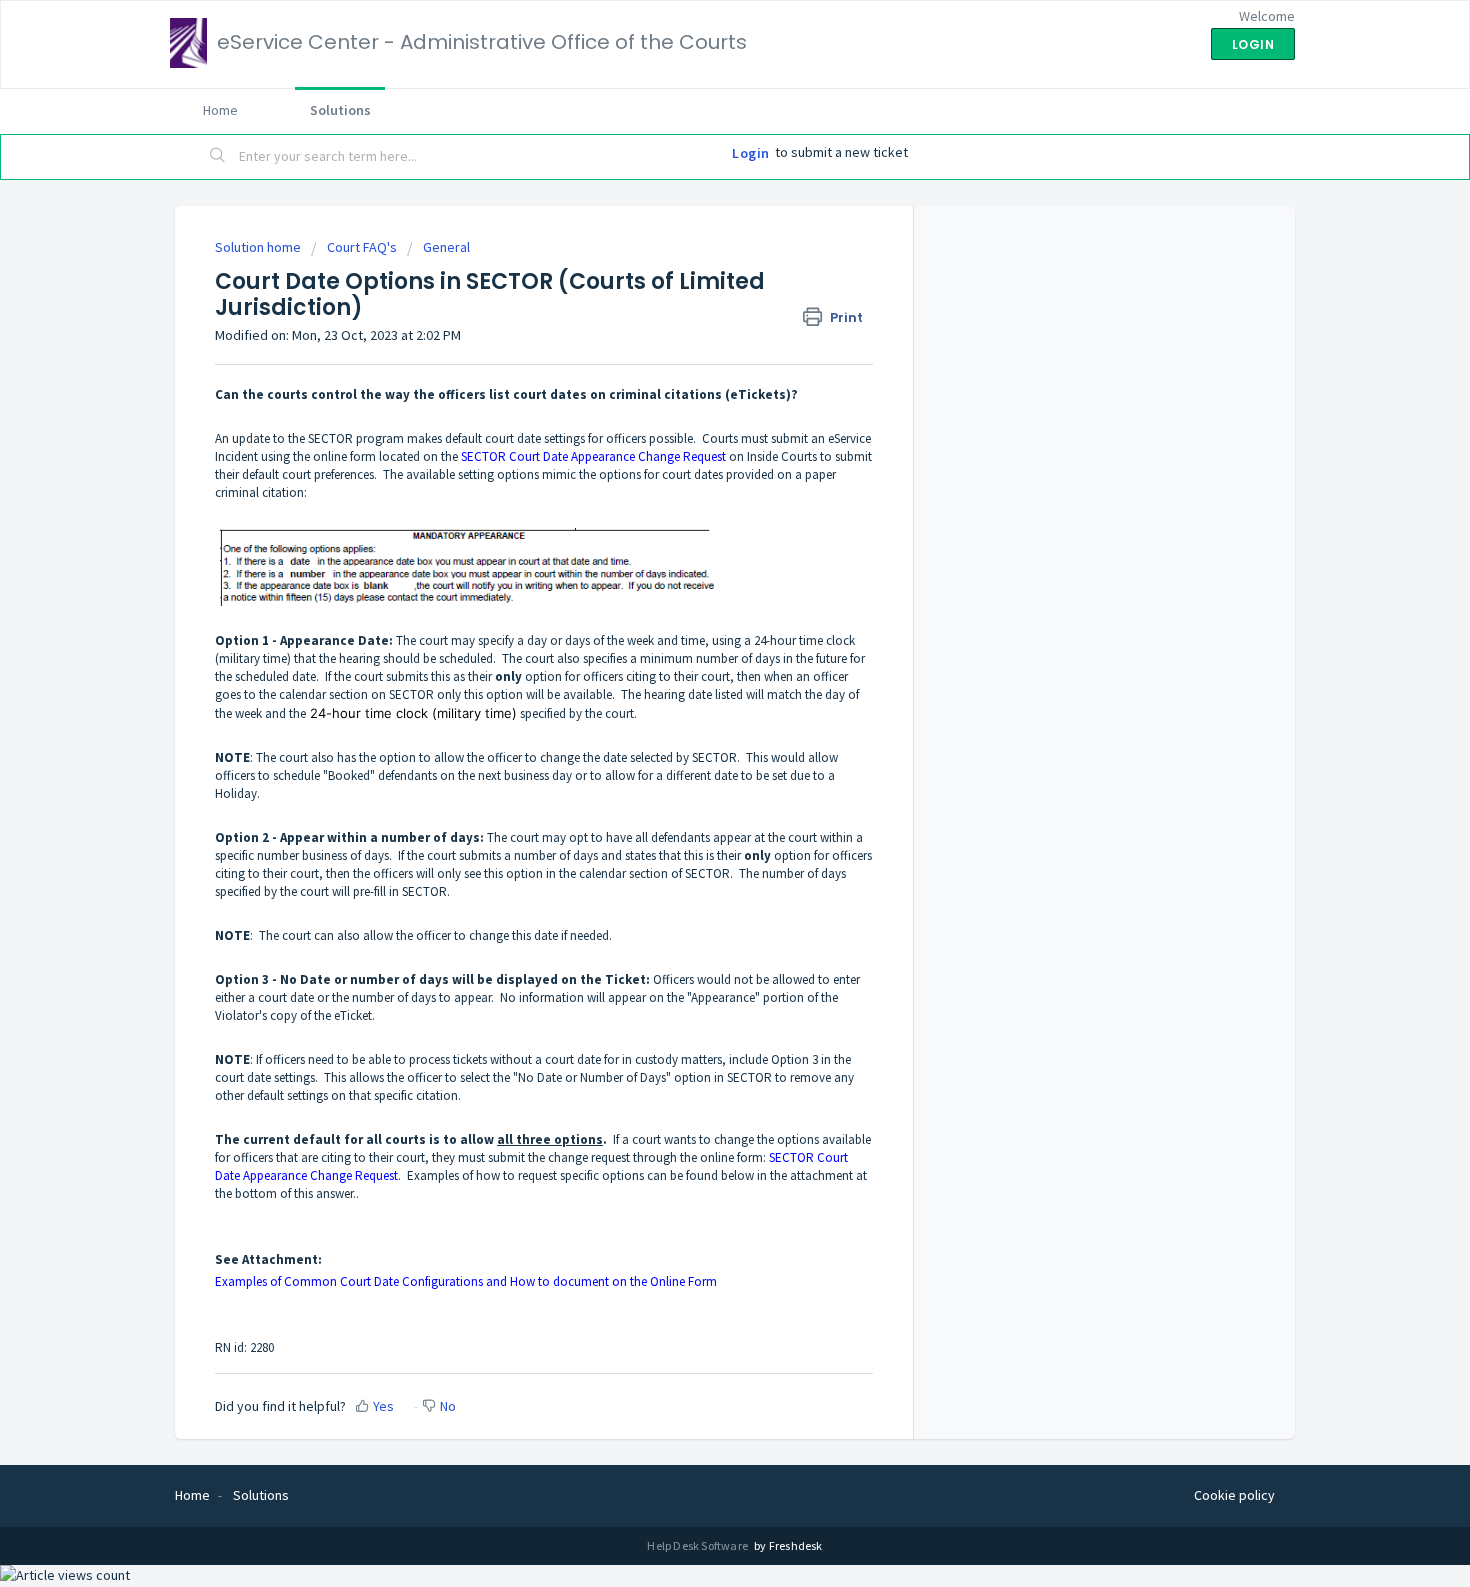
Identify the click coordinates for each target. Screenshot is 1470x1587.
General (446, 247)
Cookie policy (1234, 1495)
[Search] (218, 157)
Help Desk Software (698, 1545)
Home (220, 110)
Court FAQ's (362, 247)
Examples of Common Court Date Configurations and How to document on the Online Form (467, 1281)
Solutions (340, 110)
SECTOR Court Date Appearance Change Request (593, 456)
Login (751, 153)
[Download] (698, 540)
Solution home (259, 247)
